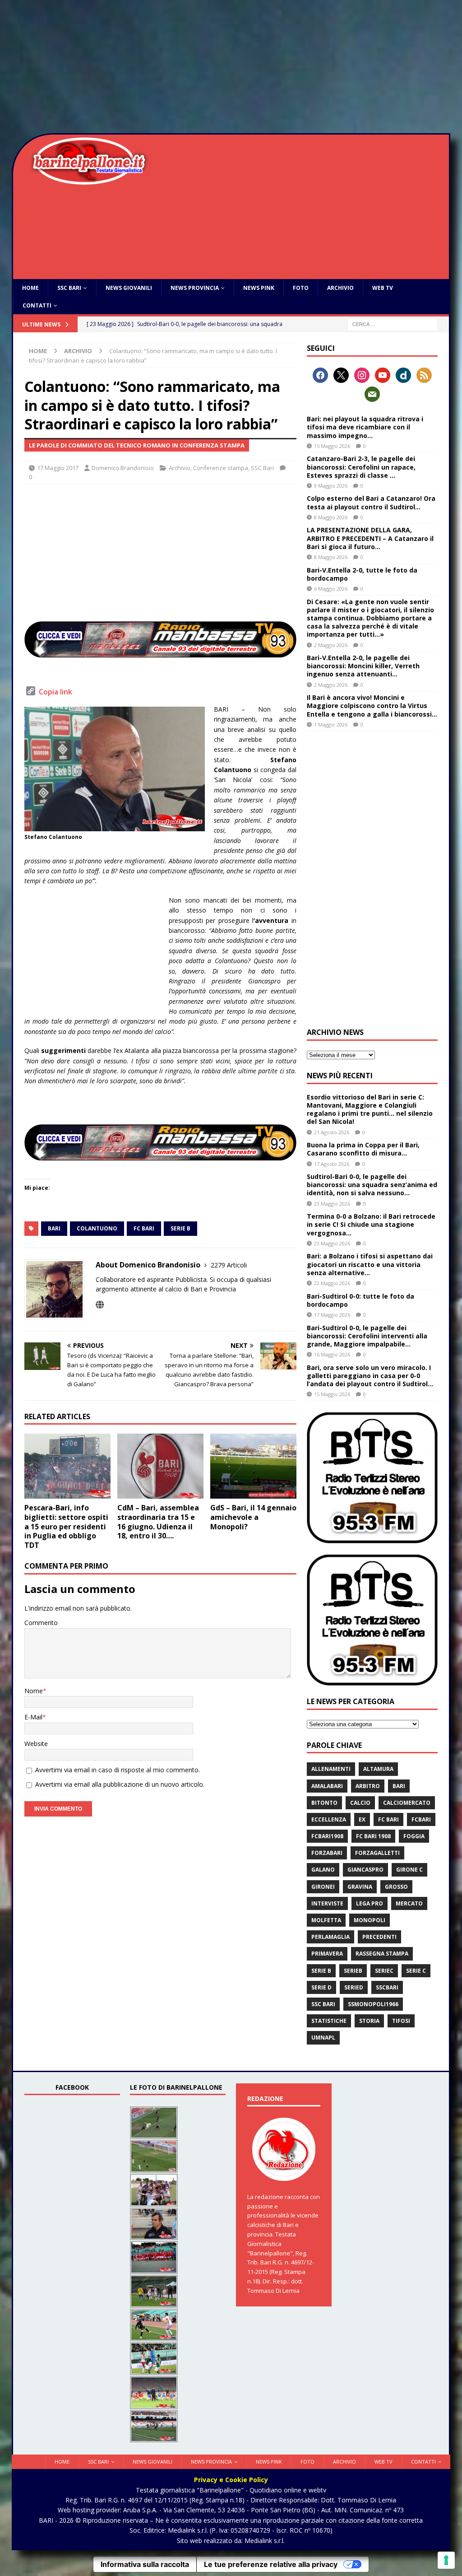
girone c (409, 1870)
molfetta (326, 1920)
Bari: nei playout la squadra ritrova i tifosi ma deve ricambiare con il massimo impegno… (365, 427)
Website (36, 1744)
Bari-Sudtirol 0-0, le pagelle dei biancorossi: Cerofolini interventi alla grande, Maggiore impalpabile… (367, 1336)
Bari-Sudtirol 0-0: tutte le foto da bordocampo (360, 1300)
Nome (34, 1691)
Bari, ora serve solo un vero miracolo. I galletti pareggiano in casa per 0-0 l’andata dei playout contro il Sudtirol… (370, 1376)
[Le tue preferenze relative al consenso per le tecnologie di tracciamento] (446, 2560)
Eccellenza (329, 1819)
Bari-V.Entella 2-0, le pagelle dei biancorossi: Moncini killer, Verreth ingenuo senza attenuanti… (363, 666)
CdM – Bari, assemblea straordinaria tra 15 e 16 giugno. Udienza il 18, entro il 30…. (158, 1522)
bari (54, 1228)
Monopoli (370, 1920)
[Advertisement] (231, 68)
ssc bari (323, 2004)
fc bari (144, 1228)
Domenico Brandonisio (123, 468)
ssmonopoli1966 (373, 2004)
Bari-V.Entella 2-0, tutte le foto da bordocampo (362, 574)
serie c (416, 1971)
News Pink (259, 288)
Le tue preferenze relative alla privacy (271, 2564)
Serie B (180, 1228)
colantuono (97, 1228)
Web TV (383, 288)
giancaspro (365, 1870)
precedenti (379, 1937)
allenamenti (331, 1769)
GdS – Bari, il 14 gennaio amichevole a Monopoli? (253, 1517)
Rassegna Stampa (382, 1954)
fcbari (421, 1819)
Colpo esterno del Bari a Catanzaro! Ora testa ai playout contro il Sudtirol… (371, 502)
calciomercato (407, 1803)
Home (30, 288)
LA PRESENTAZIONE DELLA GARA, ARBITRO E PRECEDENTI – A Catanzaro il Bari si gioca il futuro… (370, 538)
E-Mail (33, 1717)
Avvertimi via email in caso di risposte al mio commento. (118, 1770)
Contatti (37, 305)
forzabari (327, 1853)
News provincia (195, 288)
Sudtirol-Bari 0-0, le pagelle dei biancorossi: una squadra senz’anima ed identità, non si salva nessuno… (372, 1185)
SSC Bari (69, 288)
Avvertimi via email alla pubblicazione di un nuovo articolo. (120, 1784)
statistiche (329, 2021)
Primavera (327, 1954)
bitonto (324, 1803)
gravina (360, 1887)
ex (362, 1819)
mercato (409, 1903)
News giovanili (129, 288)
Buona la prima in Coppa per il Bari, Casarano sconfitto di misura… (363, 1149)
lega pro (370, 1903)
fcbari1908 (327, 1836)
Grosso (396, 1887)
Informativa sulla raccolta (145, 2564)
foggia (414, 1836)
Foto (301, 288)
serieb (353, 1971)
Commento (41, 1623)
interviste (327, 1903)
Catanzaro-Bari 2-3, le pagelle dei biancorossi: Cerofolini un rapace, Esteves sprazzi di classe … (361, 467)
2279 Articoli (229, 1265)
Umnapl (323, 2038)
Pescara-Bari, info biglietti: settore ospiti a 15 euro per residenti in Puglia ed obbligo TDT (66, 1526)
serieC (384, 1971)
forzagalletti (377, 1853)
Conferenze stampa (221, 468)
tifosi (401, 2021)
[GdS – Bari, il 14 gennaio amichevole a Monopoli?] (253, 1466)
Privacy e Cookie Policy (231, 2480)
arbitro (368, 1786)
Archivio (340, 288)
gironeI (323, 1887)
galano (323, 1870)
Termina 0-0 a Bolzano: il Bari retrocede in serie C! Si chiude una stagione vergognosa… (371, 1224)
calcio (360, 1803)
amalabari (327, 1786)
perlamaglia (330, 1937)
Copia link (55, 692)
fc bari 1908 (373, 1836)
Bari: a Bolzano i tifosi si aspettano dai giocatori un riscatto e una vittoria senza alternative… (370, 1264)
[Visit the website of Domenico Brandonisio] (100, 1305)
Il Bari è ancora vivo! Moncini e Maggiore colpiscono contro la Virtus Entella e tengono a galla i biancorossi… (372, 706)
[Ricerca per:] (393, 324)
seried (354, 1987)
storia (369, 2021)
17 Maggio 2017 (58, 468)
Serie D (321, 1987)
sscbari (387, 1987)
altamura (378, 1769)
